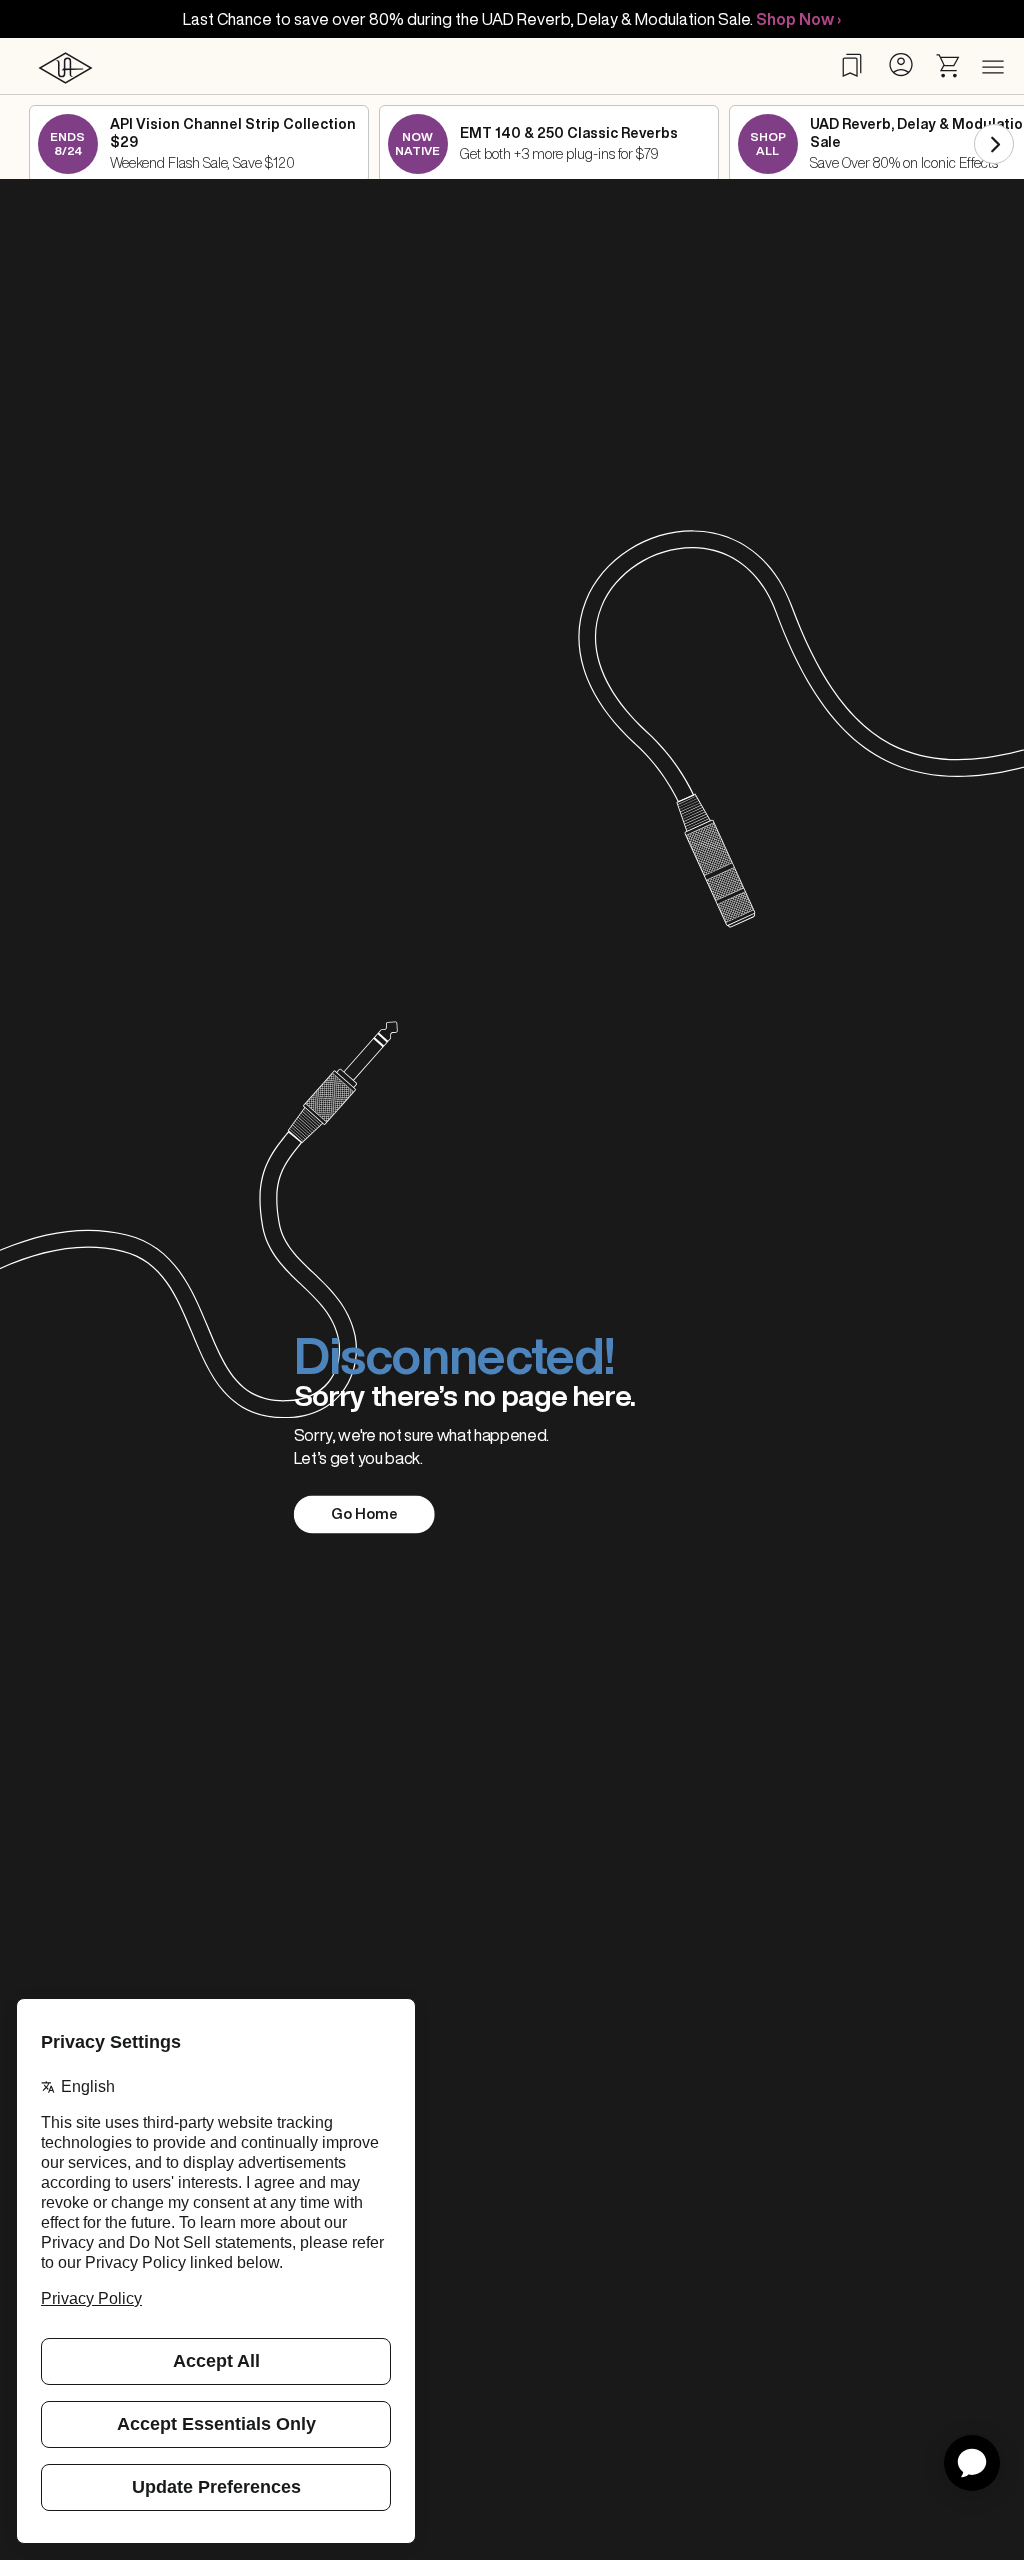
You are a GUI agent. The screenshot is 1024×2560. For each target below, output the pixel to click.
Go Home (364, 1513)
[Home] (65, 67)
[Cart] (949, 66)
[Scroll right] (994, 144)
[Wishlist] (852, 65)
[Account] (900, 64)
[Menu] (993, 68)
